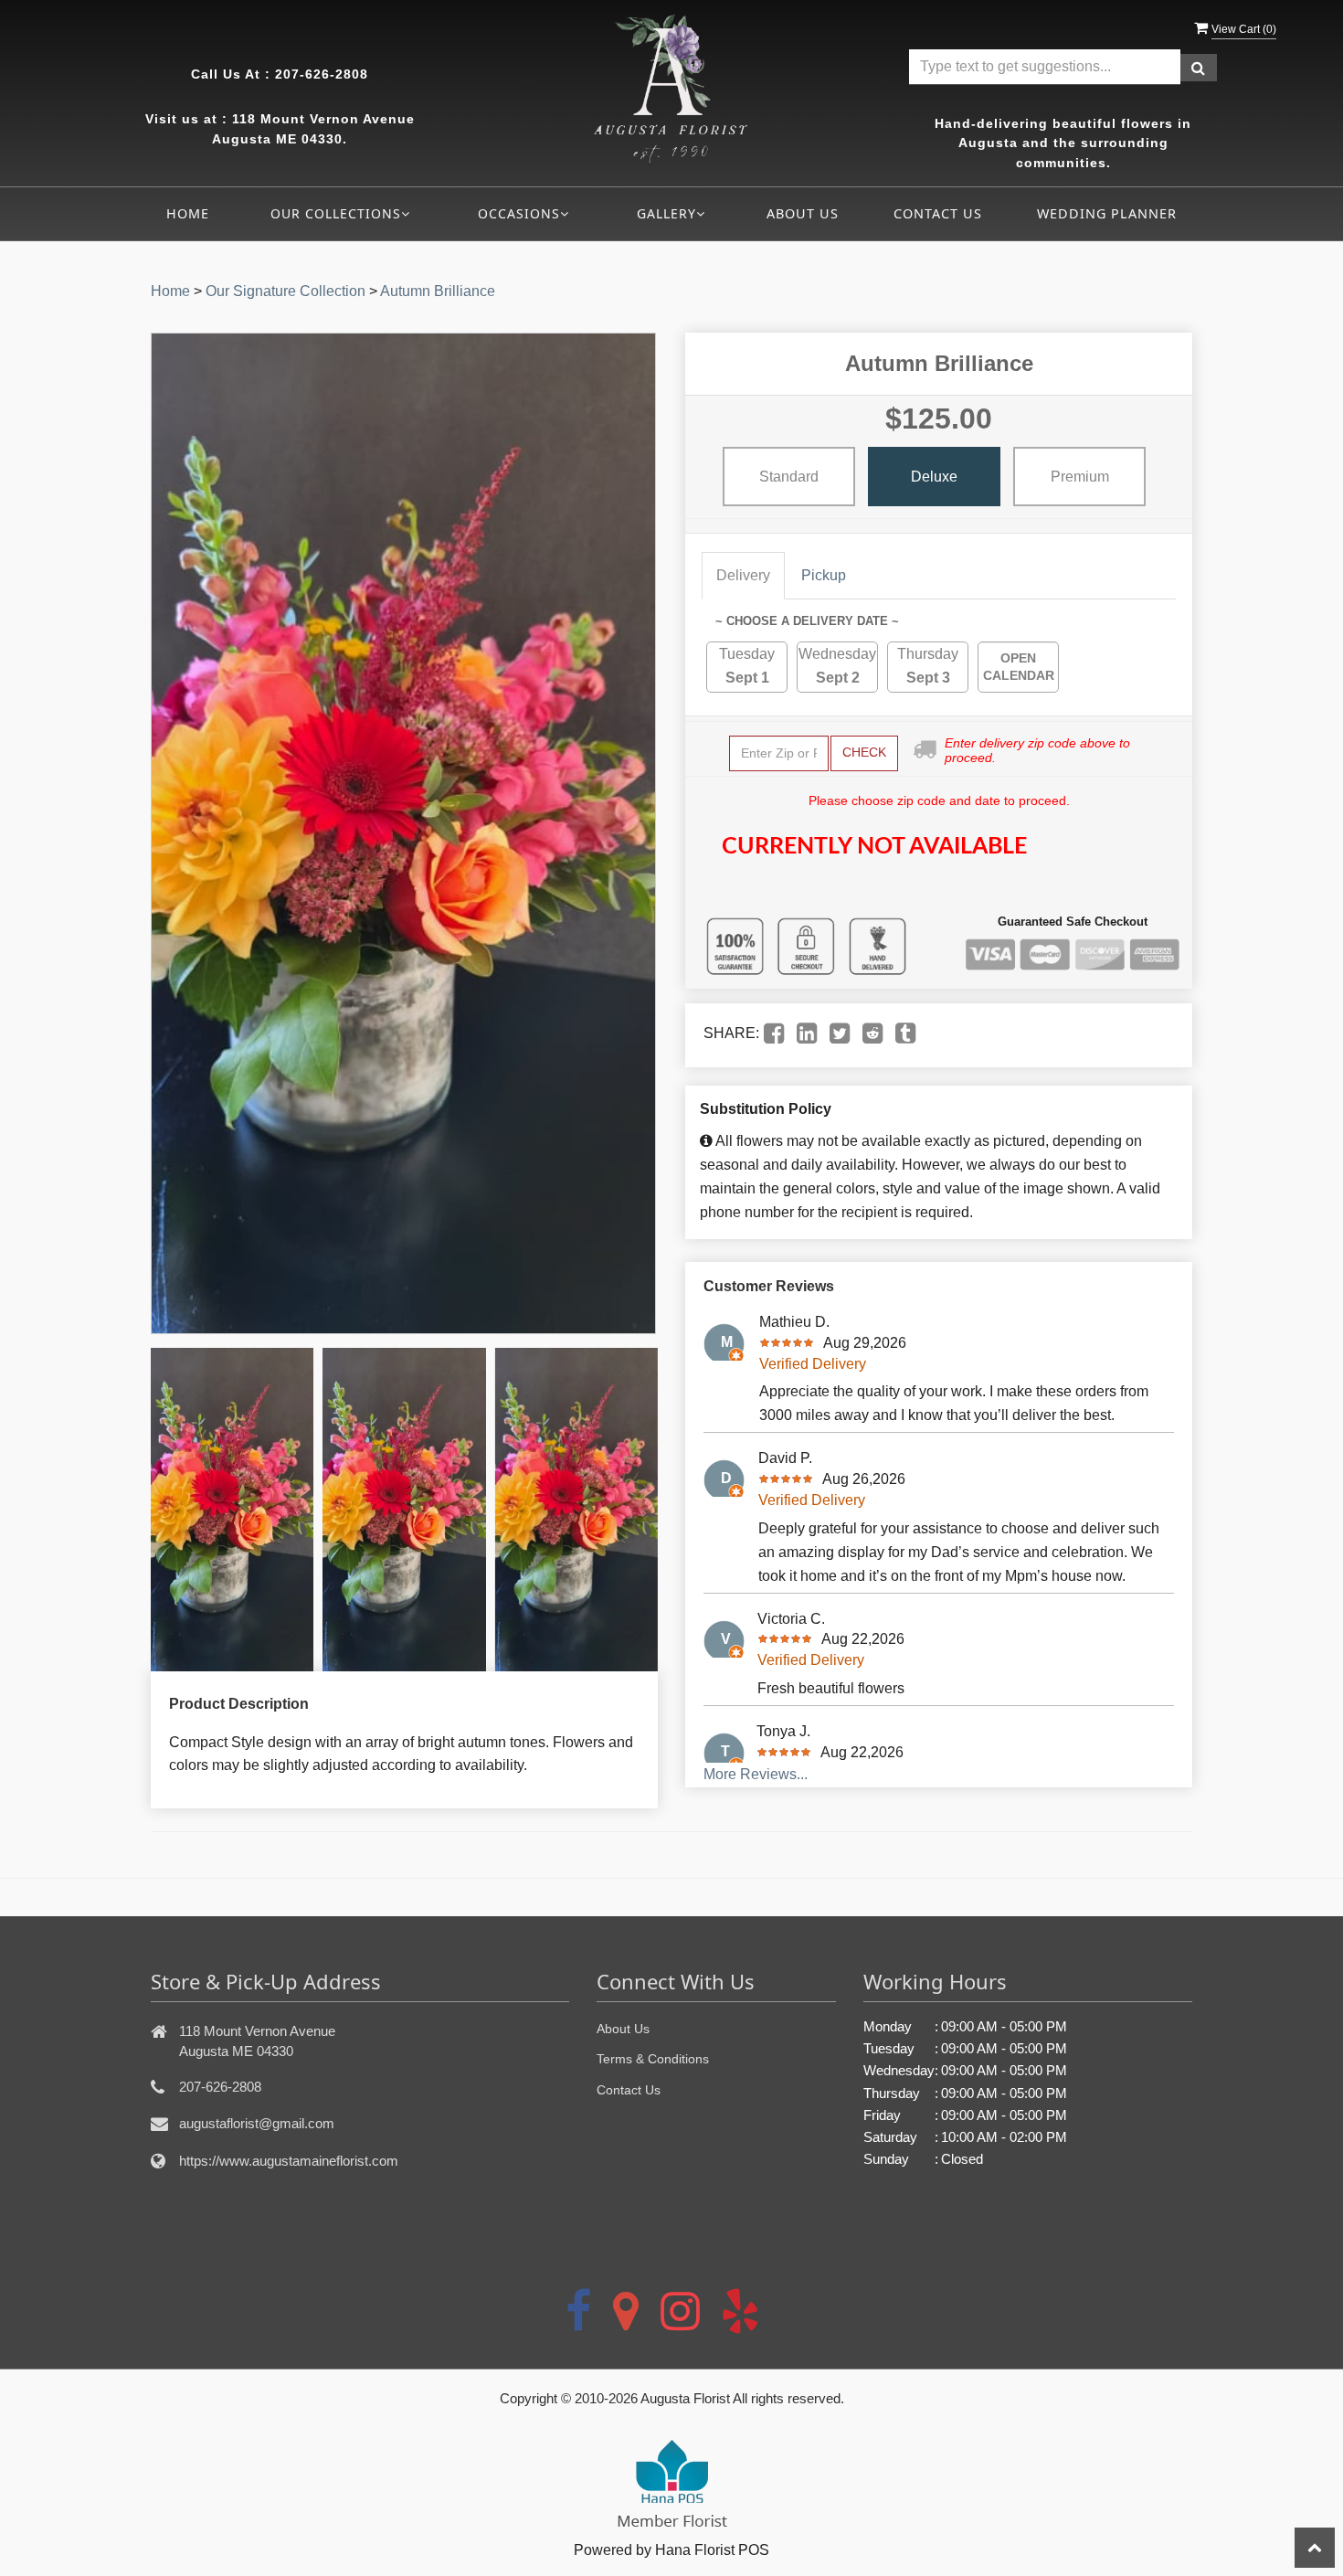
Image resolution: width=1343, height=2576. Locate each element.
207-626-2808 (322, 74)
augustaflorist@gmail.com (257, 2123)
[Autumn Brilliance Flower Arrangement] (232, 1510)
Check (864, 752)
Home (188, 213)
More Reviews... (756, 1774)
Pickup (824, 575)
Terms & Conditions (653, 2059)
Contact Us (938, 213)
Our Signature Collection (286, 291)
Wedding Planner (1107, 213)
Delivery (743, 575)
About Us (803, 213)
